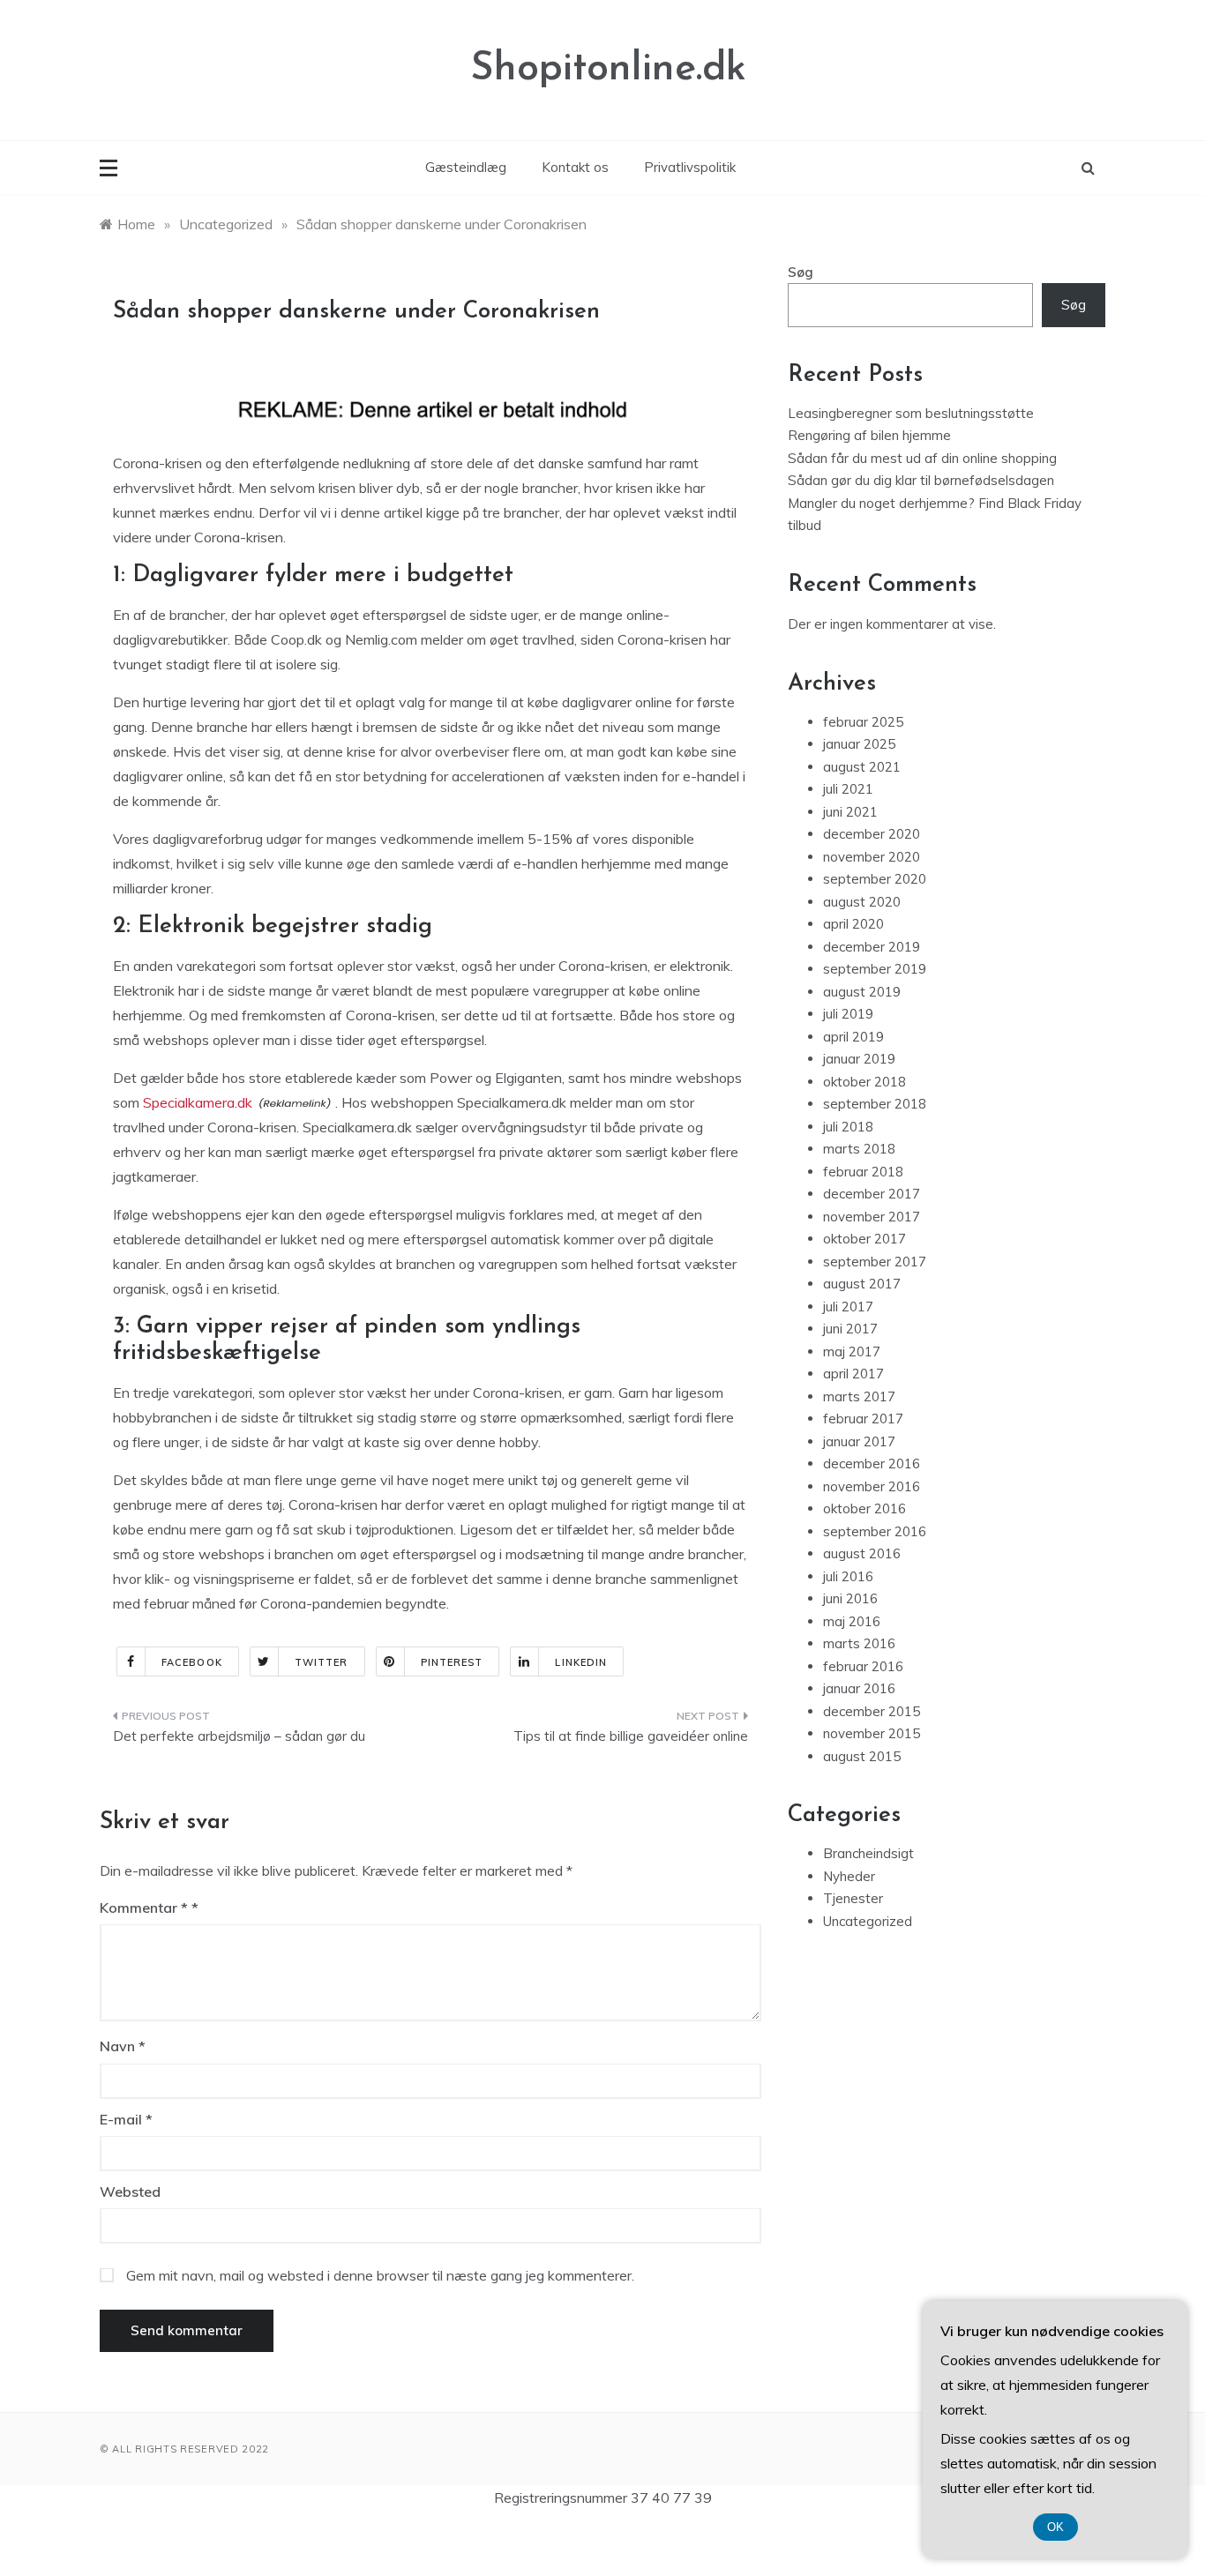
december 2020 (872, 834)
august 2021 (862, 767)
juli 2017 (848, 1307)
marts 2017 (859, 1396)
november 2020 (872, 857)
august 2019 (862, 992)
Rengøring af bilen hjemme (869, 435)
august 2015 (862, 1756)
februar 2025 (863, 722)
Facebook (192, 1662)
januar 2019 (859, 1059)
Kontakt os (575, 167)
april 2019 (853, 1037)
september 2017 (875, 1262)
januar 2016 (859, 1688)
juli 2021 (848, 789)
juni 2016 (850, 1598)
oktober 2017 (864, 1239)
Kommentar (144, 1908)
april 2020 (853, 924)
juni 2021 (850, 812)
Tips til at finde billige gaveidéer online (631, 1736)
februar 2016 (863, 1666)
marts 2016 (859, 1643)
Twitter (322, 1662)
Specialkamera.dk (198, 1102)
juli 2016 (848, 1576)
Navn (123, 2046)
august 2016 (862, 1553)
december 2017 (872, 1194)
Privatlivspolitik (690, 167)
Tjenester (853, 1898)
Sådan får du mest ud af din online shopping (922, 458)
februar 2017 (863, 1419)
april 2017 (853, 1374)
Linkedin (581, 1662)
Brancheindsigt (868, 1853)
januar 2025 (859, 744)
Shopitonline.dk (608, 69)
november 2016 (872, 1486)
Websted (130, 2191)
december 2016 (872, 1463)
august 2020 (862, 902)
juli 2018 (848, 1127)
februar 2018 (863, 1172)
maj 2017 (852, 1351)
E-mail (126, 2119)
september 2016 (875, 1531)
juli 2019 (848, 1014)
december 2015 (872, 1711)
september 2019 (875, 969)
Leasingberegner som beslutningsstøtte (911, 413)
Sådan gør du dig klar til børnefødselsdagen (921, 480)
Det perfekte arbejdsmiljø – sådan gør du (239, 1736)
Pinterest (452, 1662)
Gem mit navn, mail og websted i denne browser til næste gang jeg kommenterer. (380, 2275)
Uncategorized (868, 1921)
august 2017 (862, 1284)
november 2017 (872, 1217)
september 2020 (875, 879)
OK (1055, 2527)
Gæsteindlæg (466, 167)
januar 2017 (859, 1441)
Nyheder (849, 1876)
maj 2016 (852, 1621)
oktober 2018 (864, 1082)
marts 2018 (859, 1149)
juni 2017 (850, 1329)
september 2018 (875, 1104)
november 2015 (872, 1733)
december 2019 (872, 947)
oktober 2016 (864, 1508)
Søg (801, 272)
